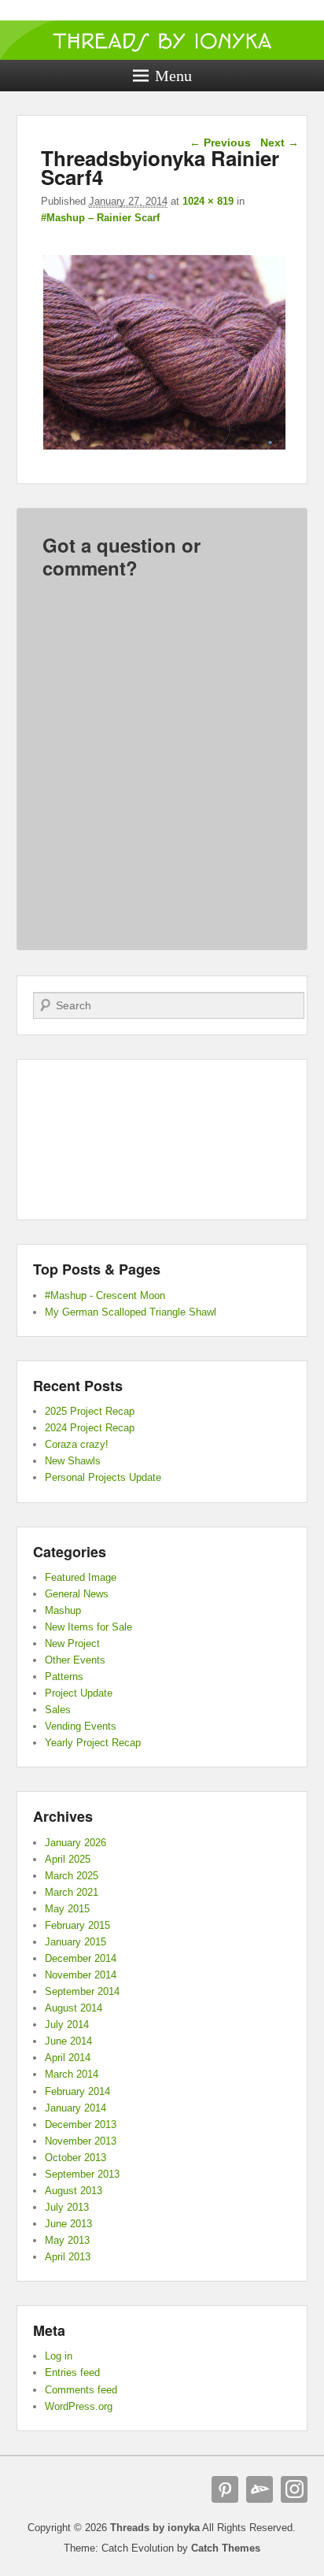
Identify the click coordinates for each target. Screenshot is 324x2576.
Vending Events (81, 1726)
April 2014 (68, 2058)
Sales (58, 1710)
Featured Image (81, 1577)
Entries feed (72, 2372)
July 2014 (67, 2025)
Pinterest (225, 2489)
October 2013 (75, 2158)
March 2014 (72, 2074)
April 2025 (68, 1859)
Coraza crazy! (77, 1444)
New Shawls (73, 1461)
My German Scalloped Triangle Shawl (131, 1312)
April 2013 (68, 2257)
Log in (59, 2356)
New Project (72, 1643)
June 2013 (68, 2224)
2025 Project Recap (90, 1411)
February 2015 (77, 1925)
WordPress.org (79, 2406)
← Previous (220, 142)
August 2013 (74, 2191)
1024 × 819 (208, 201)
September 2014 (82, 1991)
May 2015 (67, 1909)
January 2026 (75, 1843)
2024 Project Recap (90, 1428)
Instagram (294, 2489)
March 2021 (72, 1892)
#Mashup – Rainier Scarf (100, 218)
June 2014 (68, 2041)
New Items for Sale (88, 1627)
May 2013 (67, 2240)
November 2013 (81, 2141)
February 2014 (77, 2091)
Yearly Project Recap (93, 1743)
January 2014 (75, 2108)
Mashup (63, 1610)
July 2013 (67, 2207)
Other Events (75, 1660)
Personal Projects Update (103, 1477)
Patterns (64, 1677)
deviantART (260, 2489)
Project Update (79, 1693)
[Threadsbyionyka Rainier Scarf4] (165, 449)
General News (77, 1594)
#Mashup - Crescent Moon (105, 1295)
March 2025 (72, 1876)
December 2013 (81, 2124)
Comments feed (81, 2390)
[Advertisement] (162, 1140)
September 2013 (82, 2174)
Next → (280, 142)
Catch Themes (226, 2548)
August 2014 (74, 2008)
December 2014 (81, 1958)
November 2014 (81, 1975)
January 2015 (75, 1942)
